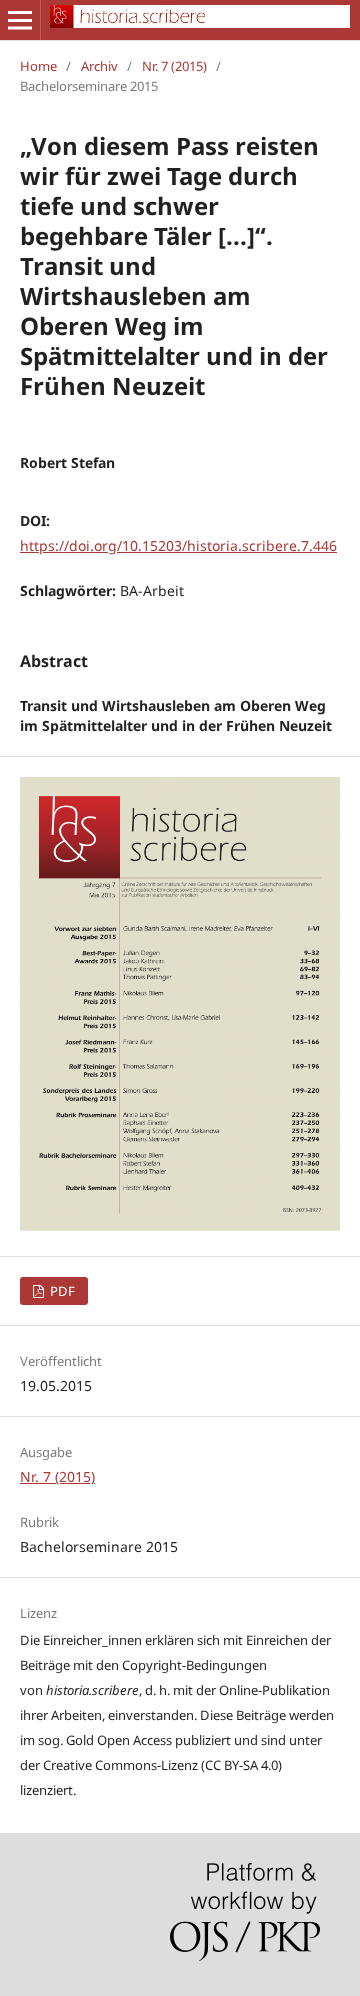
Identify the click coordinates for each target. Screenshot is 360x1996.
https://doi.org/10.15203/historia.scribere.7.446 (178, 545)
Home (38, 66)
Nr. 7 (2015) (174, 66)
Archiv (99, 66)
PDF (61, 1291)
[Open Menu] (20, 20)
